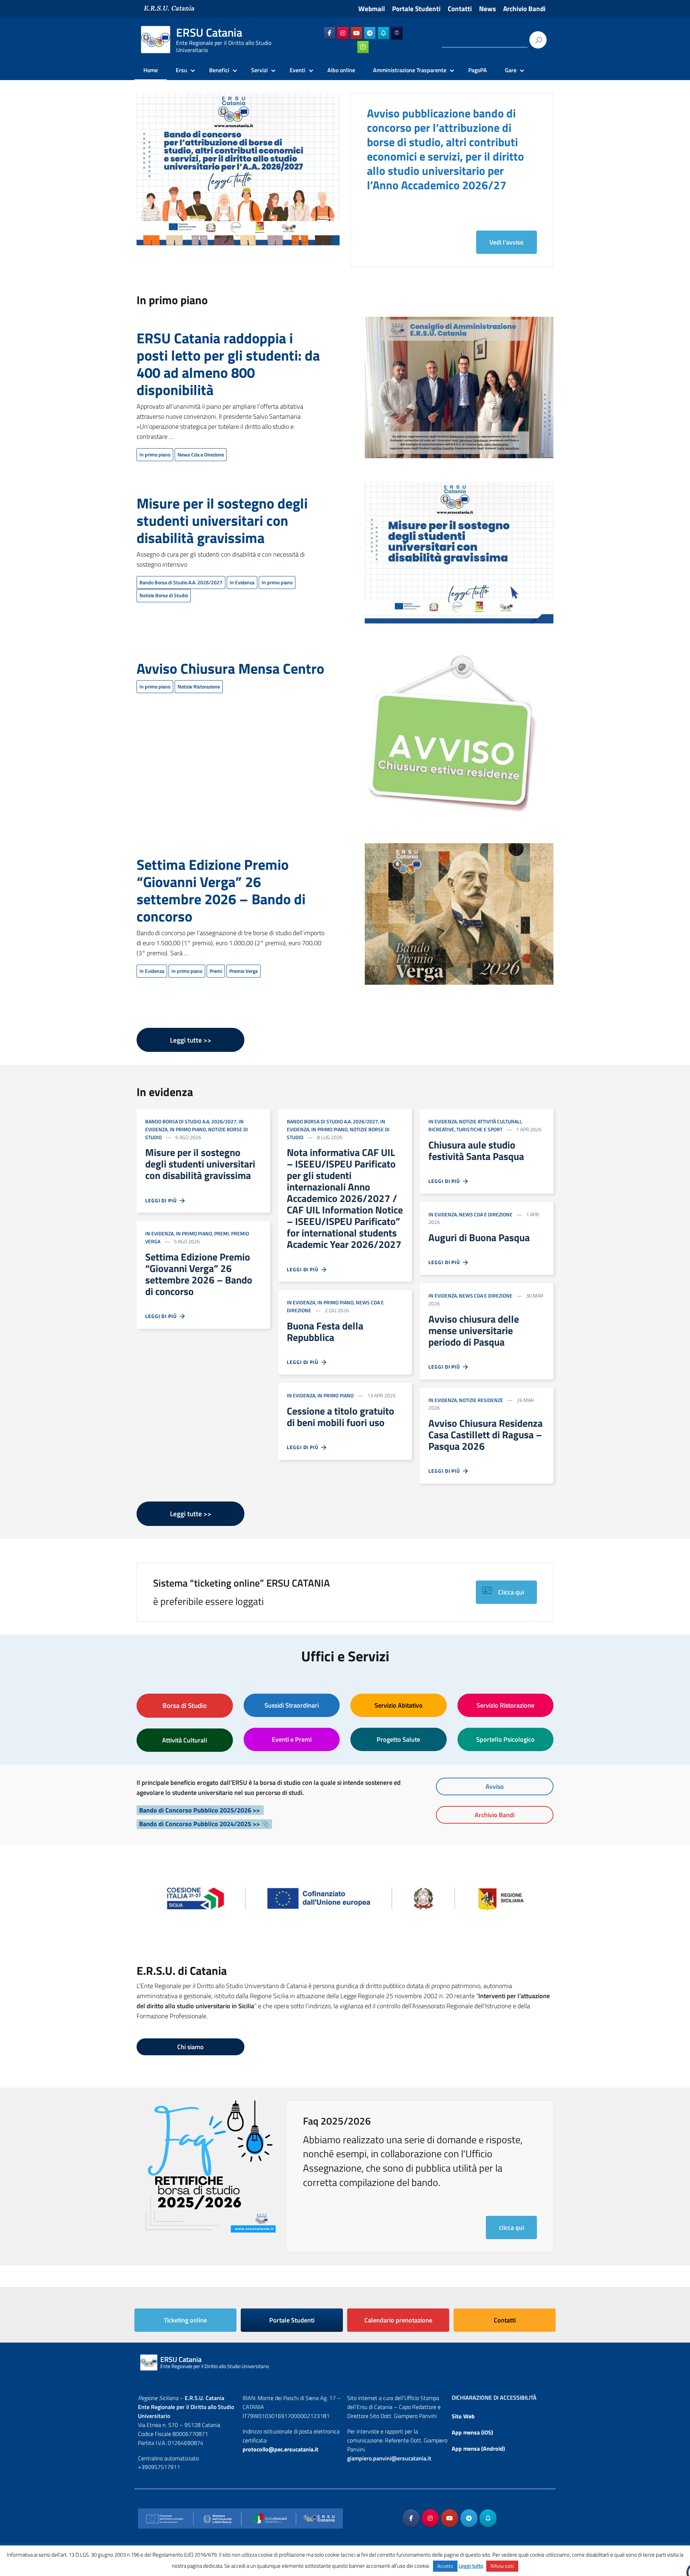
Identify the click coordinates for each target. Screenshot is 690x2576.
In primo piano (155, 454)
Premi (216, 971)
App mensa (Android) (478, 2449)
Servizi (259, 70)
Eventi (298, 70)
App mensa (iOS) (472, 2432)
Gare (511, 70)
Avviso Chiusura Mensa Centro (230, 669)
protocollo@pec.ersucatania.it (280, 2449)
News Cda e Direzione (201, 454)
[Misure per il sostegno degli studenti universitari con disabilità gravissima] (459, 558)
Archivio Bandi (524, 9)
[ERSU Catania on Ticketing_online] (363, 47)
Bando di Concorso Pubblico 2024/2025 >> (199, 1824)
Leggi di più (162, 1200)
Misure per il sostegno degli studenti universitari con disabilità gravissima (222, 521)
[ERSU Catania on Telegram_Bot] (383, 33)
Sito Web (463, 2416)
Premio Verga (243, 971)
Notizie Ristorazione (199, 686)
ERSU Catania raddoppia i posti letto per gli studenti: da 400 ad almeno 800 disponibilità (228, 364)
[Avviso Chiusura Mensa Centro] (451, 738)
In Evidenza (242, 582)
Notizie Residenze (481, 1400)
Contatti (460, 9)
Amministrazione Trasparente (410, 70)
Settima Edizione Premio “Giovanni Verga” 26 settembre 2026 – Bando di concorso (221, 890)
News (487, 9)
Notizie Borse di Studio (164, 595)
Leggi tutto (471, 2566)
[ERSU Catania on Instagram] (343, 33)
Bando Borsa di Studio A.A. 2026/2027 (181, 582)
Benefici (219, 70)
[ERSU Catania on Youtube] (356, 33)
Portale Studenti (416, 9)
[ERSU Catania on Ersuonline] (397, 33)
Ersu (181, 70)
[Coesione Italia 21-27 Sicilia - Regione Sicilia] (345, 1895)
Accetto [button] (445, 2566)
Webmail (372, 9)
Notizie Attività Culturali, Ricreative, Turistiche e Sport (475, 1125)
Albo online (341, 70)
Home (151, 70)
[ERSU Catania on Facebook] (330, 33)
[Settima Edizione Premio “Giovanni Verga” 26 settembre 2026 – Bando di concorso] (459, 918)
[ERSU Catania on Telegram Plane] (370, 33)
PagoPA (478, 70)
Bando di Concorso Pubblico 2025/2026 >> (200, 1810)
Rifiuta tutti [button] (502, 2566)
